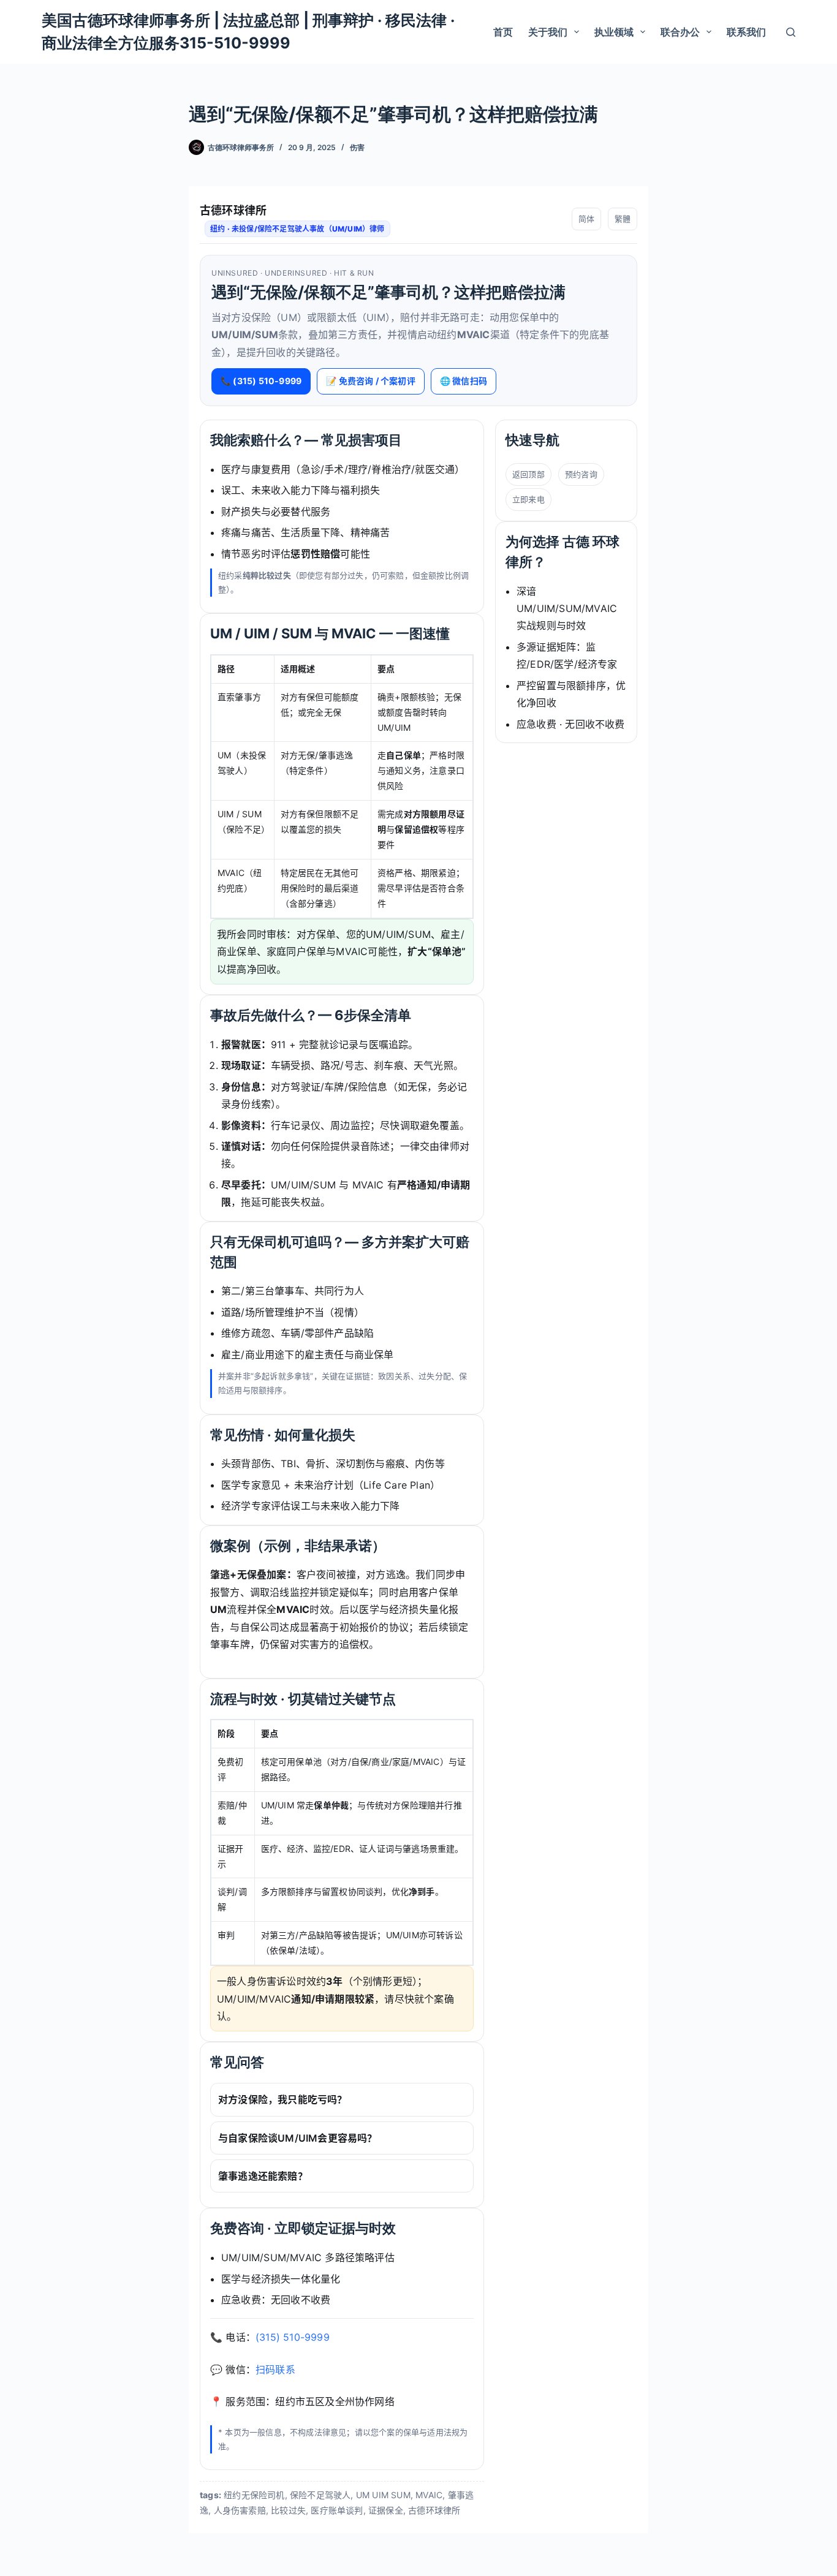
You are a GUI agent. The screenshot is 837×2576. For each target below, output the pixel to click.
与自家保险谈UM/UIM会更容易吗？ (298, 2138)
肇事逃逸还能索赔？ (263, 2176)
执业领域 (614, 32)
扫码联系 (275, 2370)
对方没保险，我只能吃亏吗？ (283, 2099)
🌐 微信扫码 (464, 381)
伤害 (357, 147)
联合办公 (680, 32)
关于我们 (548, 32)
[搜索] (791, 32)
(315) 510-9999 (293, 2337)
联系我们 (746, 32)
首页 (503, 32)
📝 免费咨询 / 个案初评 (371, 381)
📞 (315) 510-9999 (261, 381)
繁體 (623, 219)
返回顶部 (528, 474)
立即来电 (528, 499)
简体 (586, 219)
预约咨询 (581, 474)
